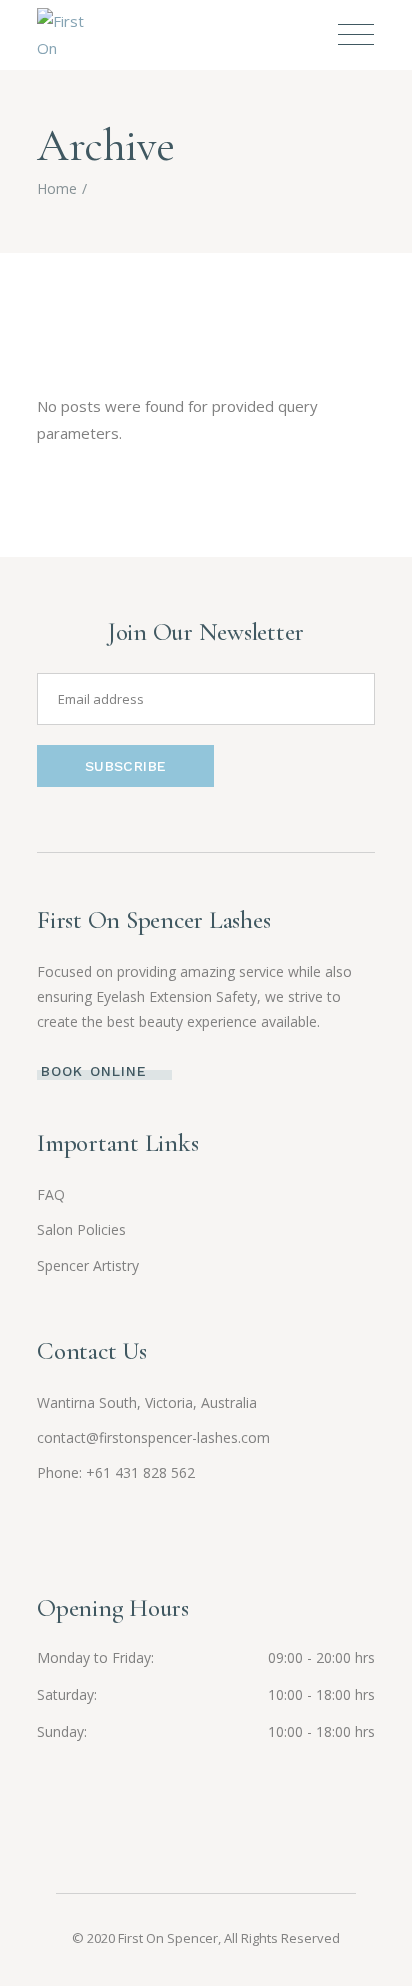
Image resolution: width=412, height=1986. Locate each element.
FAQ (51, 1194)
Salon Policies (81, 1229)
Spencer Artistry (88, 1265)
